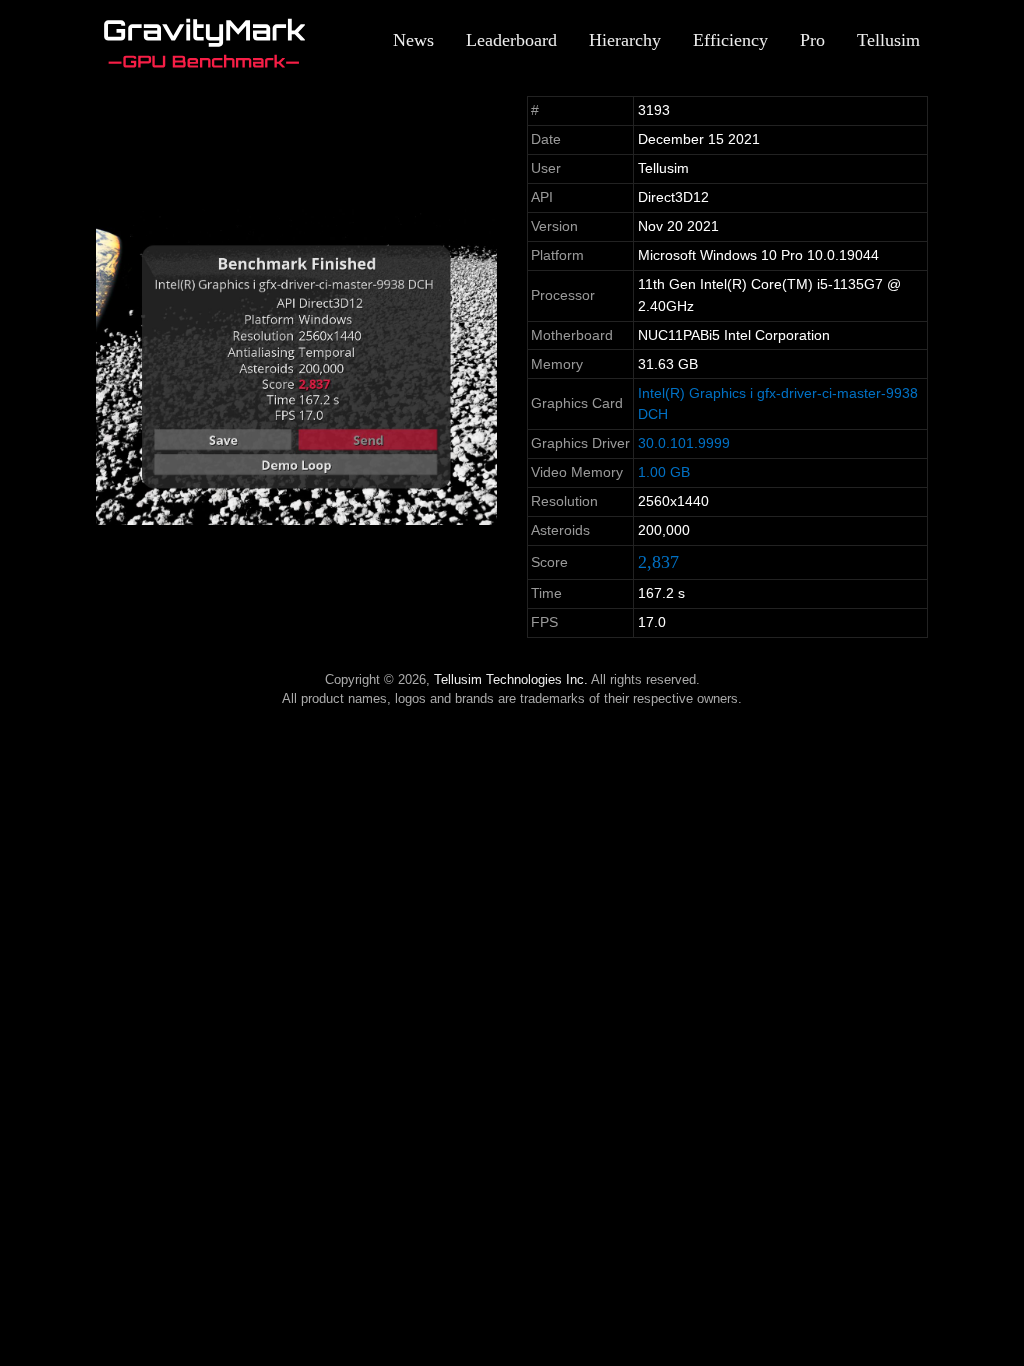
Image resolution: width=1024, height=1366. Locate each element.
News (413, 40)
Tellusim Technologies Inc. (511, 679)
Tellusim (888, 40)
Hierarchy (625, 40)
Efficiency (730, 40)
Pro (812, 40)
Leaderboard (511, 40)
